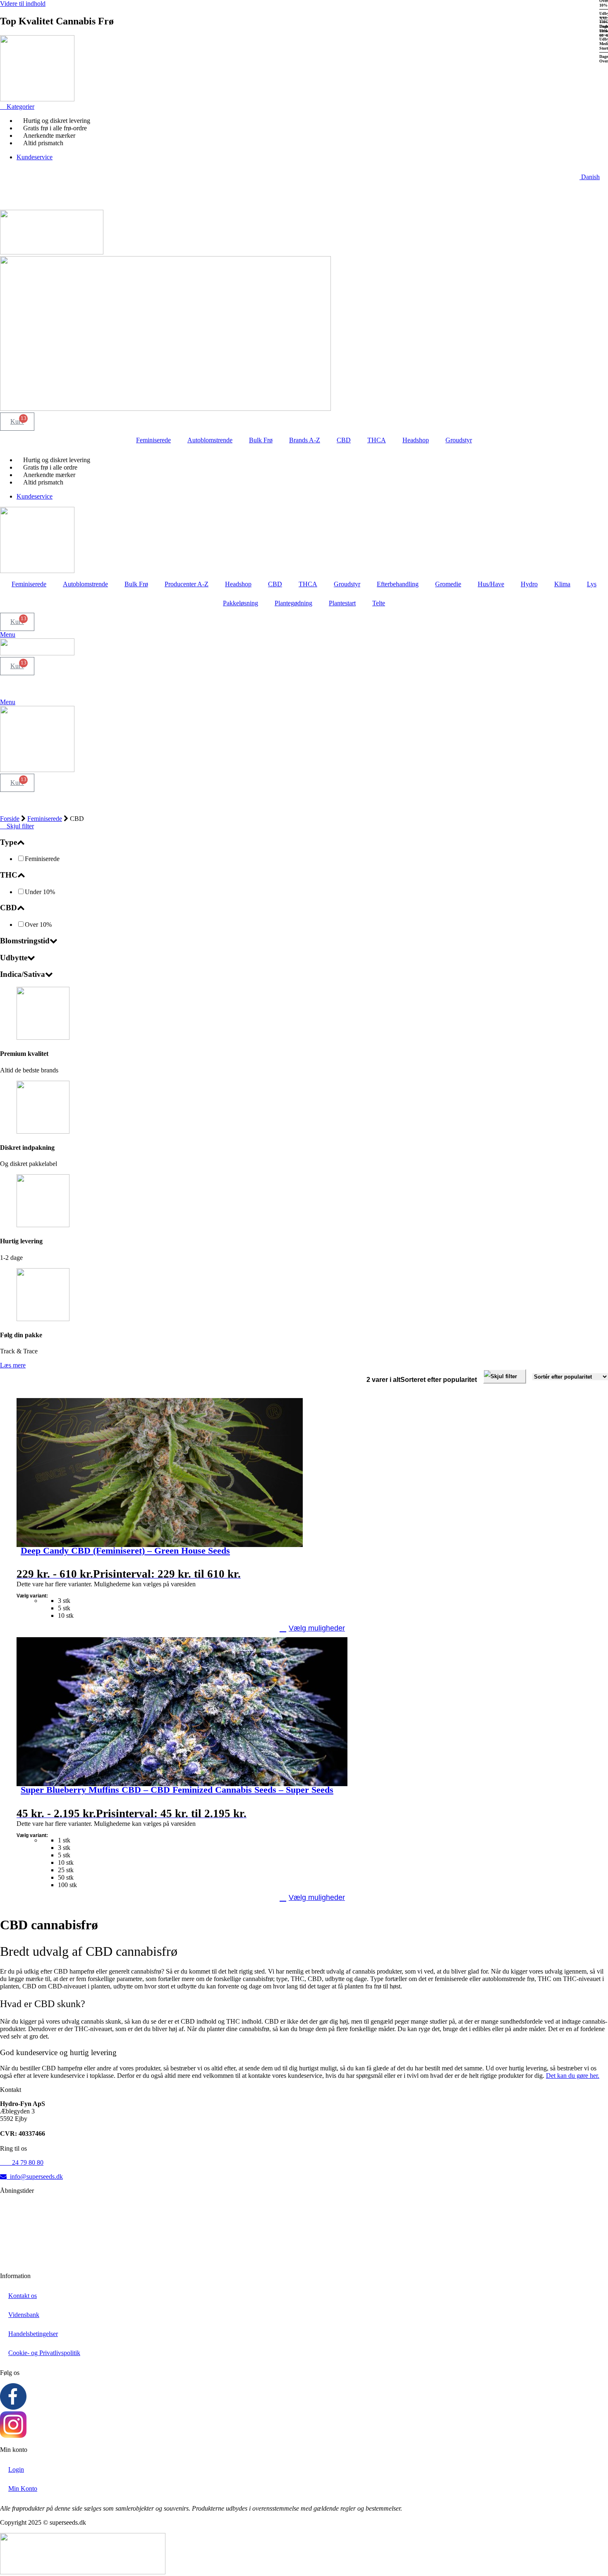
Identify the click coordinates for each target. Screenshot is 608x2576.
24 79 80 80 (22, 2162)
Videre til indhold (23, 4)
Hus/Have (491, 584)
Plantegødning (293, 603)
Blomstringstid (25, 941)
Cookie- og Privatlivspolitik (44, 2353)
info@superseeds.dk (35, 2177)
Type (8, 842)
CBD (344, 440)
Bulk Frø (261, 440)
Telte (379, 603)
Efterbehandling (398, 584)
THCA (377, 440)
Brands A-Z (305, 440)
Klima (562, 584)
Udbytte (14, 958)
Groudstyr (459, 440)
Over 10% (38, 925)
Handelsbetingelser (33, 2334)
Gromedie (448, 584)
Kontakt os (23, 2296)
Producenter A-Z (187, 584)
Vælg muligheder (317, 1628)
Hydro (529, 584)
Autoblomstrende (210, 440)
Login (16, 2469)
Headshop (416, 440)
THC (9, 875)
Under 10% (40, 892)
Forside (10, 819)
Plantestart (342, 603)
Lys (592, 584)
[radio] (329, 1601)
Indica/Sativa (23, 974)
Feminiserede (153, 440)
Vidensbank (24, 2315)
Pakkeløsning (241, 603)
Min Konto (23, 2488)
